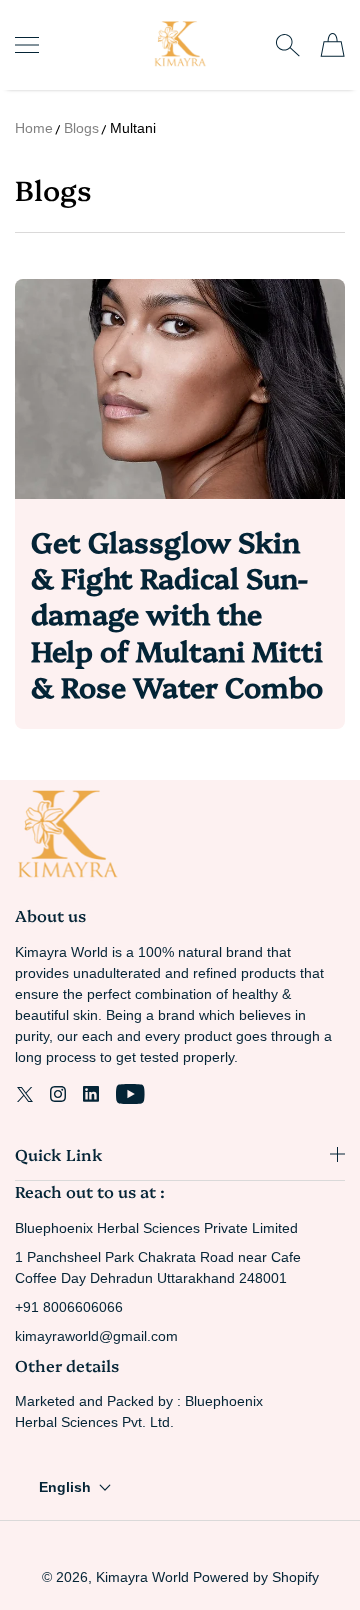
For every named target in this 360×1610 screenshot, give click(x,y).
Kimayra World (142, 1577)
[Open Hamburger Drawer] (27, 45)
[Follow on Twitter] (25, 1094)
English (65, 1487)
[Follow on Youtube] (130, 1094)
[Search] (287, 45)
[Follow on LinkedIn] (91, 1094)
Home (34, 128)
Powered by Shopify (256, 1577)
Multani (133, 128)
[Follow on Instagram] (58, 1094)
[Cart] (332, 45)
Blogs (81, 128)
